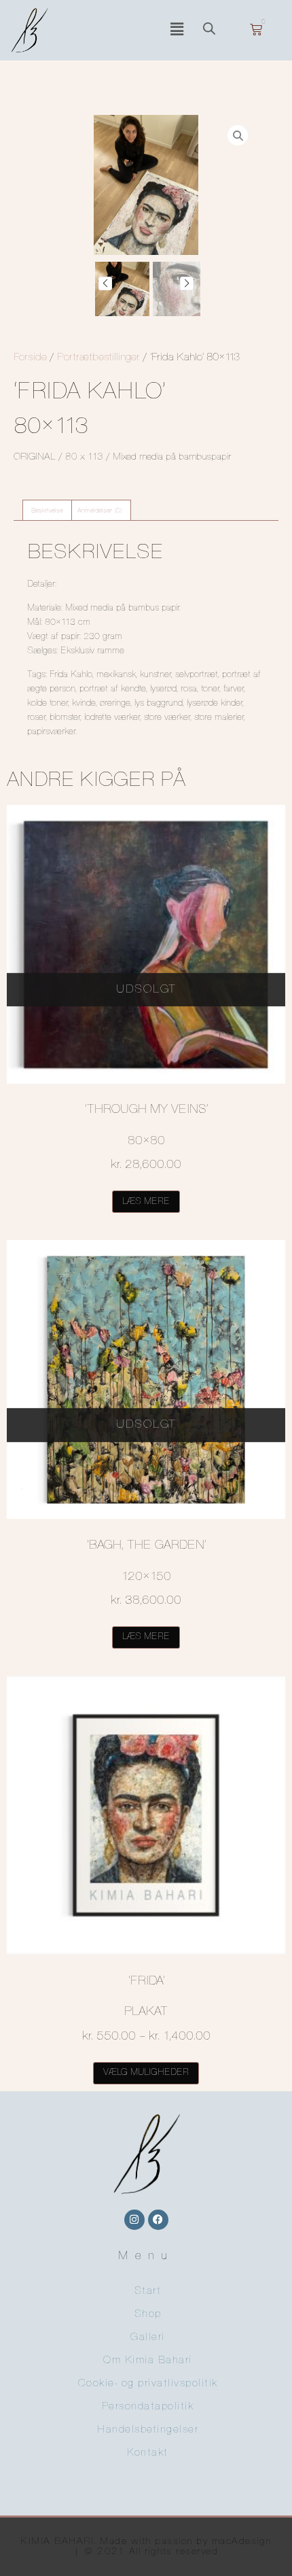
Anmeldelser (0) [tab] (100, 511)
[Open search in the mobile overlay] (216, 30)
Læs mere (146, 1202)
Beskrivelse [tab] (47, 511)
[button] (177, 30)
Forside (30, 358)
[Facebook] (158, 2220)
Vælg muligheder (146, 2073)
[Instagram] (134, 2220)
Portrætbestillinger (98, 358)
